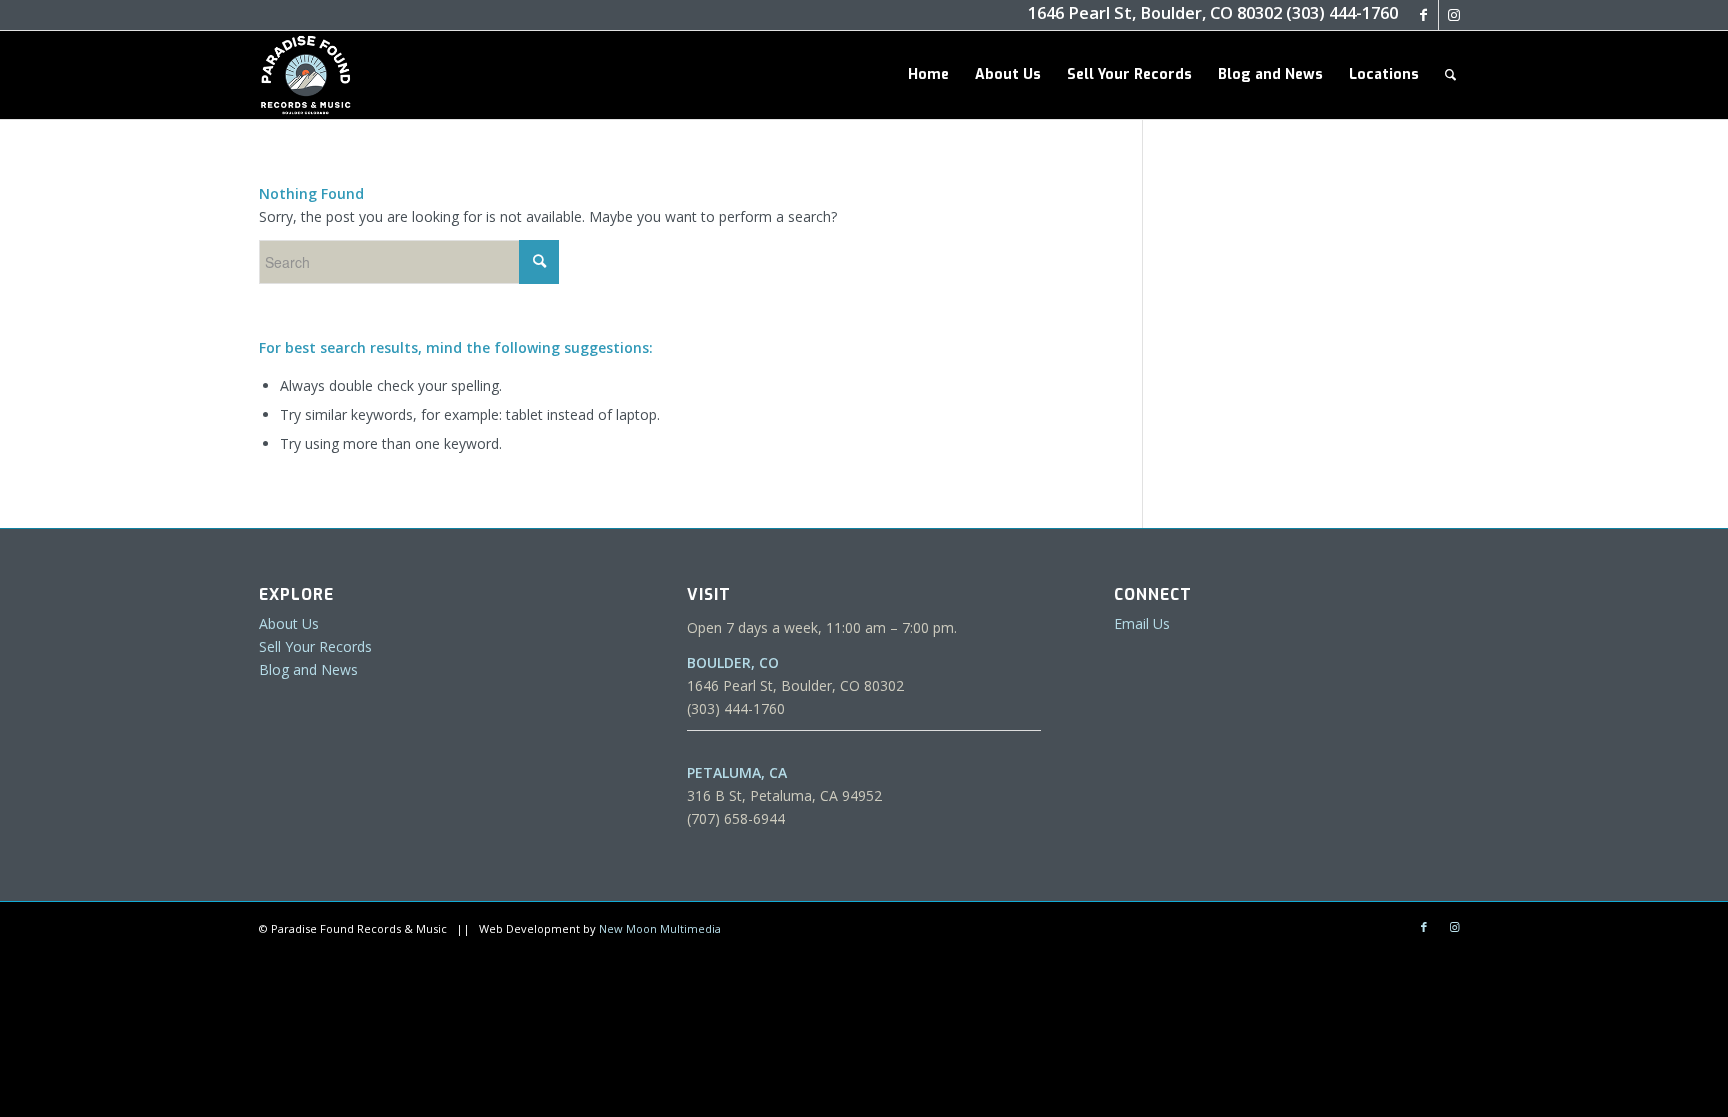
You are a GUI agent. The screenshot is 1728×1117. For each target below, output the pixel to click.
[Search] (1450, 75)
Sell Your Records (315, 646)
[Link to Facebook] (1423, 15)
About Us (289, 623)
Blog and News (308, 669)
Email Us (1142, 623)
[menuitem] (928, 75)
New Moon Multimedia (660, 928)
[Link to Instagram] (1454, 15)
